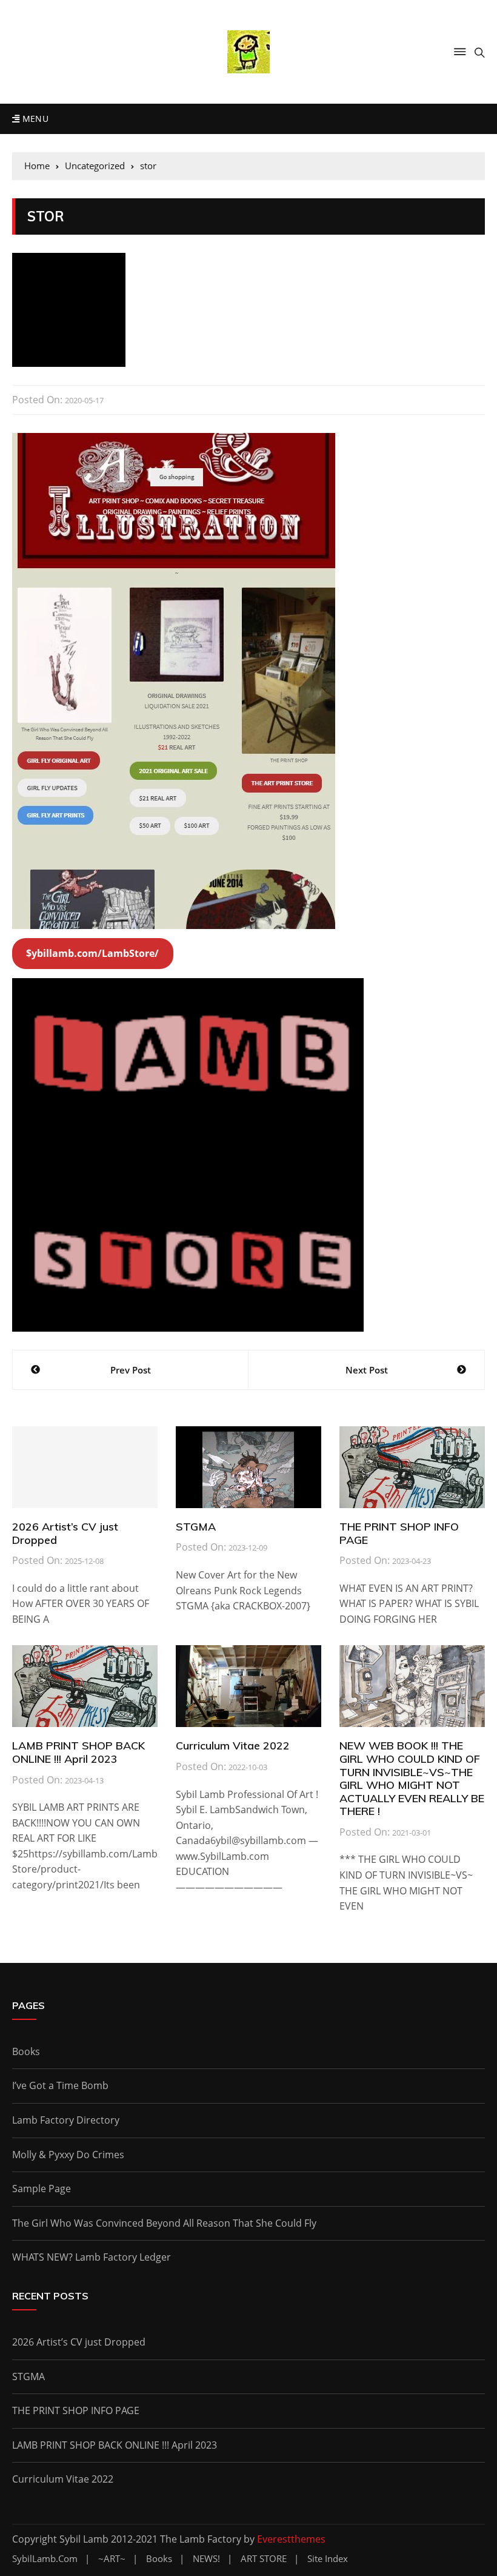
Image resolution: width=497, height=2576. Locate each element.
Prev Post (131, 1370)
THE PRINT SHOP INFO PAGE (399, 1533)
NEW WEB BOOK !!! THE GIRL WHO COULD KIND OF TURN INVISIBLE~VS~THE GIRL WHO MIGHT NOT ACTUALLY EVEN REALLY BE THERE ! (412, 1778)
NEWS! (206, 2559)
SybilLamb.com (45, 2559)
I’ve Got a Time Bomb (60, 2085)
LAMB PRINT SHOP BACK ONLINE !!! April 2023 (78, 1752)
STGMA (196, 1527)
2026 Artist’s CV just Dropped (65, 1533)
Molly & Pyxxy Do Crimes (68, 2155)
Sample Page (42, 2189)
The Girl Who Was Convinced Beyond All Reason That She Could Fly (164, 2223)
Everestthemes (291, 2539)
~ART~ (112, 2559)
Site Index (328, 2559)
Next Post (367, 1370)
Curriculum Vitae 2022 (233, 1746)
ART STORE (264, 2559)
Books (26, 2051)
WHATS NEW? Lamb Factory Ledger (92, 2257)
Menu (34, 119)
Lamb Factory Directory (66, 2120)
